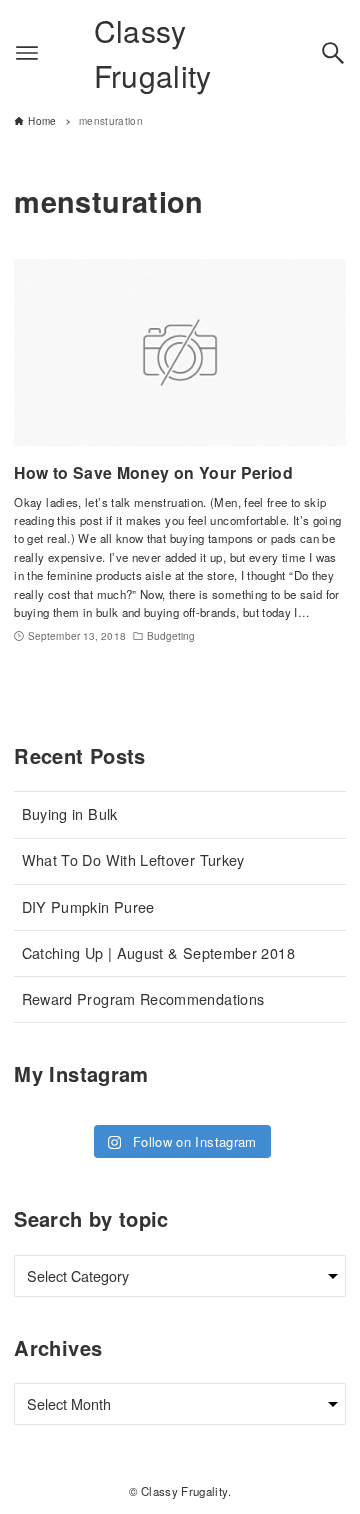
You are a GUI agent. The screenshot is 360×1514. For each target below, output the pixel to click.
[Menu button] (27, 53)
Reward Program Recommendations (143, 998)
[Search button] (333, 53)
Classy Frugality (153, 53)
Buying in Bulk (70, 813)
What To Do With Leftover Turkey (133, 859)
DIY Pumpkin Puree (88, 906)
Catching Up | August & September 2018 (158, 952)
